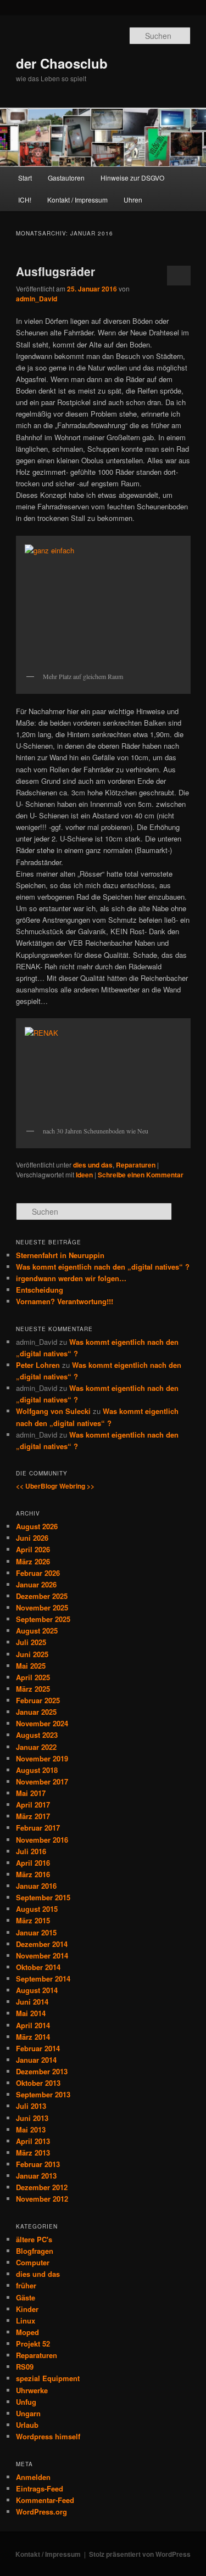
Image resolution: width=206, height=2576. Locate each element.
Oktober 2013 (38, 2083)
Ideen (84, 1175)
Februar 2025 (38, 1700)
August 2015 (37, 1909)
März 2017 (33, 1816)
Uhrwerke (32, 2390)
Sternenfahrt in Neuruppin (60, 1255)
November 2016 (42, 1840)
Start (25, 178)
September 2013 (43, 2094)
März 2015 (33, 1920)
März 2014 (33, 2037)
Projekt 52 (33, 2344)
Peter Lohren (38, 1365)
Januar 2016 (36, 1886)
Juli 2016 (31, 1851)
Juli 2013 (31, 2106)
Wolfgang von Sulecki (53, 1411)
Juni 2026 (32, 1538)
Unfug (26, 2402)
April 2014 (33, 2025)
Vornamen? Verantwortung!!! (65, 1301)
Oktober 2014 (38, 1967)
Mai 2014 (31, 2013)
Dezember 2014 (42, 1944)
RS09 (25, 2367)
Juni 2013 (32, 2118)
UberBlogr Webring (55, 1486)
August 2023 (37, 1735)
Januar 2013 (36, 2176)
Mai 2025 (31, 1666)
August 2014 (37, 1990)
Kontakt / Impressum (77, 200)
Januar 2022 (36, 1747)
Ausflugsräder (55, 271)
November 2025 (42, 1607)
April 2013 (33, 2141)
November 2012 (42, 2199)
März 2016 (33, 1874)
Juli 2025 (31, 1642)
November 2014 (42, 1955)
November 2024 (42, 1723)
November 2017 (42, 1781)
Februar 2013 (38, 2164)
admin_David (37, 299)
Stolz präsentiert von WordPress (140, 2554)
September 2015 (43, 1897)
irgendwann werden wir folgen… (71, 1278)
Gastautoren (66, 178)
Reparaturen (136, 1165)
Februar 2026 (38, 1573)
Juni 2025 (32, 1654)
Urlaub (27, 2425)
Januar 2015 (36, 1932)
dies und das (93, 1165)
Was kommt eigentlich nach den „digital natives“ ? (103, 1267)
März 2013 (33, 2153)
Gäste (26, 2297)
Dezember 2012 (42, 2187)
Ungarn (28, 2413)
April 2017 (33, 1805)
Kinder (27, 2309)
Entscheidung (40, 1290)
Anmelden (33, 2477)
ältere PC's (34, 2239)
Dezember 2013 (42, 2071)
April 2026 (33, 1549)
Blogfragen (35, 2251)
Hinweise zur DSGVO (132, 178)
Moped (27, 2332)
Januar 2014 (36, 2060)
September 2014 (43, 1979)
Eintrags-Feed (40, 2488)
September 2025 (43, 1619)
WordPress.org (41, 2512)
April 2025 (33, 1677)
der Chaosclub (62, 63)
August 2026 (37, 1526)
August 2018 (37, 1770)
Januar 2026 (36, 1584)
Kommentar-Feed (45, 2500)
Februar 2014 (38, 2048)
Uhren (133, 200)
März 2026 (33, 1561)
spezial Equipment (48, 2378)
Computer (33, 2262)
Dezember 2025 (42, 1596)
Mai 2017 (31, 1793)
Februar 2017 (38, 1828)
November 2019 (42, 1758)
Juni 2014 (32, 2002)
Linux (26, 2320)
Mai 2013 (31, 2129)
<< (20, 1486)
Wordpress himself (48, 2436)
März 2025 (33, 1689)
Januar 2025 (36, 1712)
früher (26, 2285)
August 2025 (37, 1631)
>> (91, 1486)
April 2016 (33, 1863)
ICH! (25, 200)
